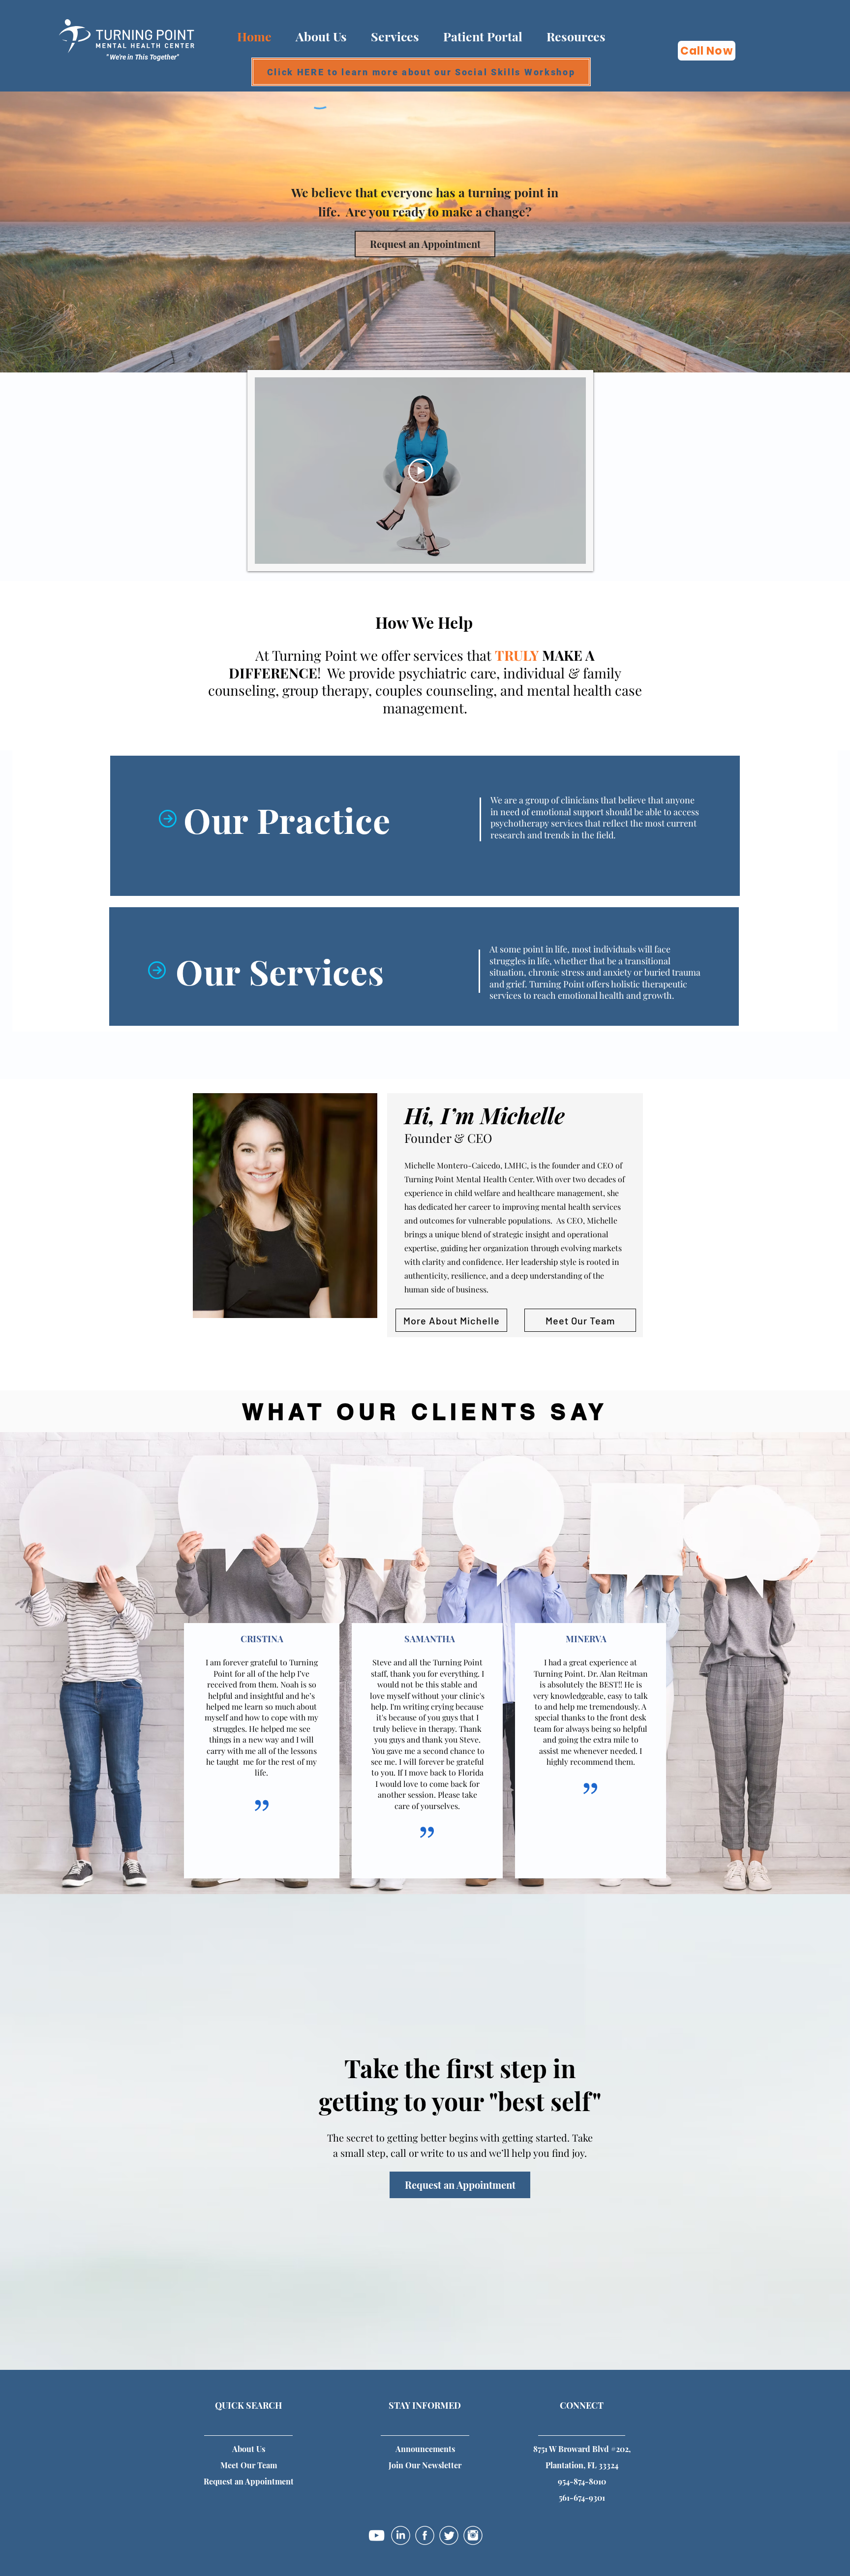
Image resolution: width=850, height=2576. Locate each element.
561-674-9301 (582, 2498)
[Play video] (421, 471)
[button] (576, 36)
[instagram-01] (473, 2535)
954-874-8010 (582, 2481)
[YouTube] (377, 2535)
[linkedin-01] (401, 2535)
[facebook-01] (425, 2535)
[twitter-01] (449, 2535)
